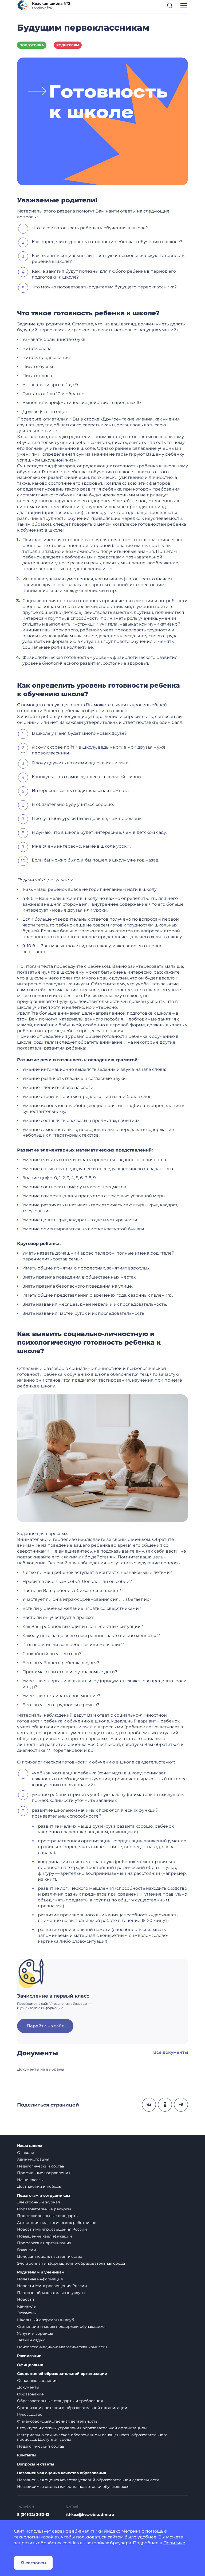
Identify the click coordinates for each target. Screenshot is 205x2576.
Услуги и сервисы (35, 2333)
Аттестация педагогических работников (57, 2223)
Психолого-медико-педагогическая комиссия (62, 2347)
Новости (26, 2299)
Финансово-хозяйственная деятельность (57, 2421)
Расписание (29, 2356)
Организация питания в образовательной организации (72, 2408)
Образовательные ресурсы (44, 2209)
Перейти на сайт (45, 2026)
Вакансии (27, 2250)
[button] (170, 5)
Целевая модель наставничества (50, 2256)
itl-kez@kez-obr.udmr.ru (90, 2514)
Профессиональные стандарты (48, 2216)
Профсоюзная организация (44, 2243)
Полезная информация (40, 2279)
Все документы (171, 2052)
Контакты (27, 2455)
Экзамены (27, 2313)
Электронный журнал (39, 2202)
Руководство (30, 2414)
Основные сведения (37, 2381)
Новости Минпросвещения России (52, 2229)
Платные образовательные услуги (51, 2293)
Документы (28, 2387)
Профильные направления (44, 2173)
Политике (174, 2543)
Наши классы (30, 2180)
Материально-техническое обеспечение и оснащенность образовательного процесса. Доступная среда (92, 2437)
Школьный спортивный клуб (46, 2320)
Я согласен (33, 2563)
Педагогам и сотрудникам (44, 2196)
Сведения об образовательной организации (62, 2374)
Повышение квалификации (45, 2236)
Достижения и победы (39, 2186)
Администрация (33, 2159)
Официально (30, 2365)
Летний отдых (31, 2340)
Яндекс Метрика (122, 2531)
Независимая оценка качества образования (62, 2473)
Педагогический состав (41, 2166)
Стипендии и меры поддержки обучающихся (62, 2326)
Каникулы (27, 2306)
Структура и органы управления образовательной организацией (82, 2428)
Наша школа (30, 2146)
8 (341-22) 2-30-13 (33, 2514)
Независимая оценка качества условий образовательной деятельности (88, 2480)
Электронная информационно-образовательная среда (71, 2263)
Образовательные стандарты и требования (60, 2401)
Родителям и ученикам (41, 2272)
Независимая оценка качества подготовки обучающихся (73, 2487)
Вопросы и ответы (36, 2464)
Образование (30, 2394)
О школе (26, 2153)
